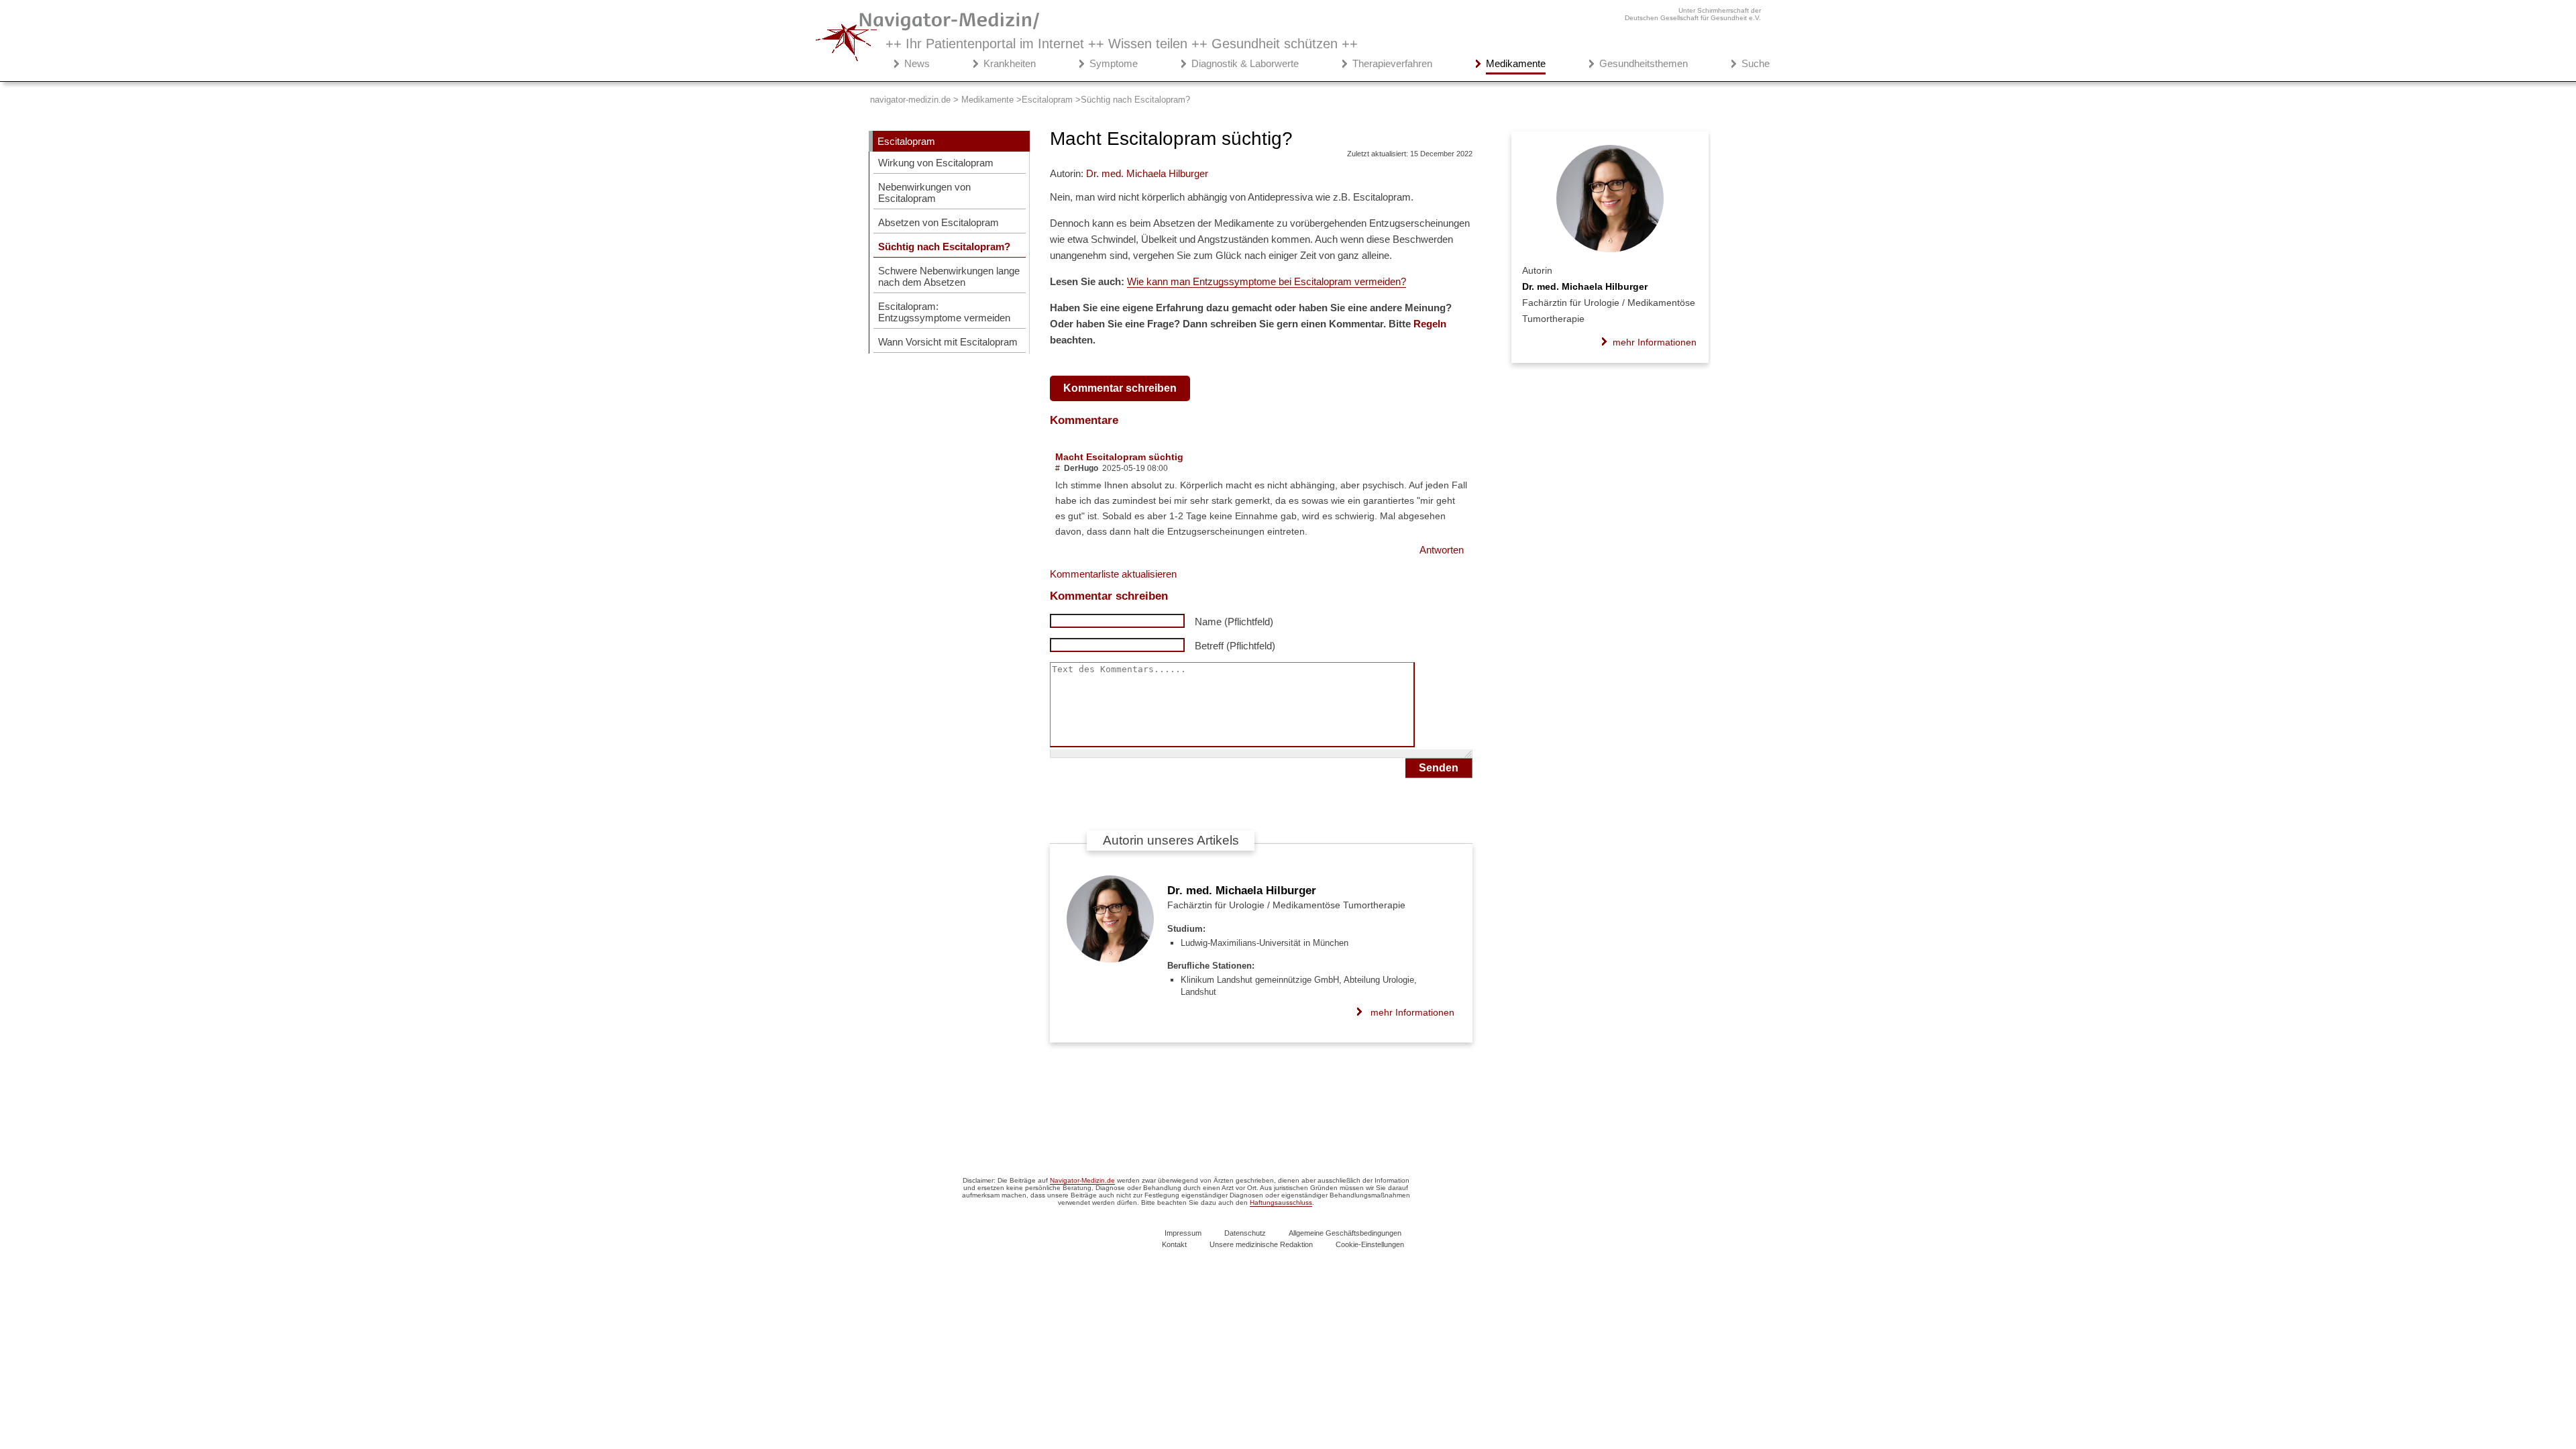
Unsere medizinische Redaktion (1261, 1244)
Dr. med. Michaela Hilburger (1242, 891)
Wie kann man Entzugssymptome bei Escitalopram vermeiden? (1267, 281)
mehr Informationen (1412, 1012)
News (917, 63)
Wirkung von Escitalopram (936, 163)
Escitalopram (906, 141)
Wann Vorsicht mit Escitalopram (948, 342)
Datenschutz (1245, 1233)
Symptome (1114, 63)
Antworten (1442, 550)
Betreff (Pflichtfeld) (1235, 646)
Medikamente (1516, 63)
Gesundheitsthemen (1644, 63)
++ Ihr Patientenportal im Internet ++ (1122, 44)
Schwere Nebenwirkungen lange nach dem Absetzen (949, 276)
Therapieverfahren (1392, 63)
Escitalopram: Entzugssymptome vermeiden (944, 312)
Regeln (1430, 324)
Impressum (1183, 1233)
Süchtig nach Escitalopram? (944, 247)
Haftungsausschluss (1281, 1202)
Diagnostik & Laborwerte (1245, 63)
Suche (1756, 63)
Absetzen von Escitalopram (938, 222)
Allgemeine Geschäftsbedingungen (1345, 1233)
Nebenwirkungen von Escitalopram (924, 193)
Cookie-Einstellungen (1370, 1244)
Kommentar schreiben (1120, 388)
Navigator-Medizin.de (1082, 1180)
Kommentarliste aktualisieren (1113, 574)
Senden (1439, 768)
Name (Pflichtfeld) (1234, 622)
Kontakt (1174, 1244)
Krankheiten (1010, 63)
